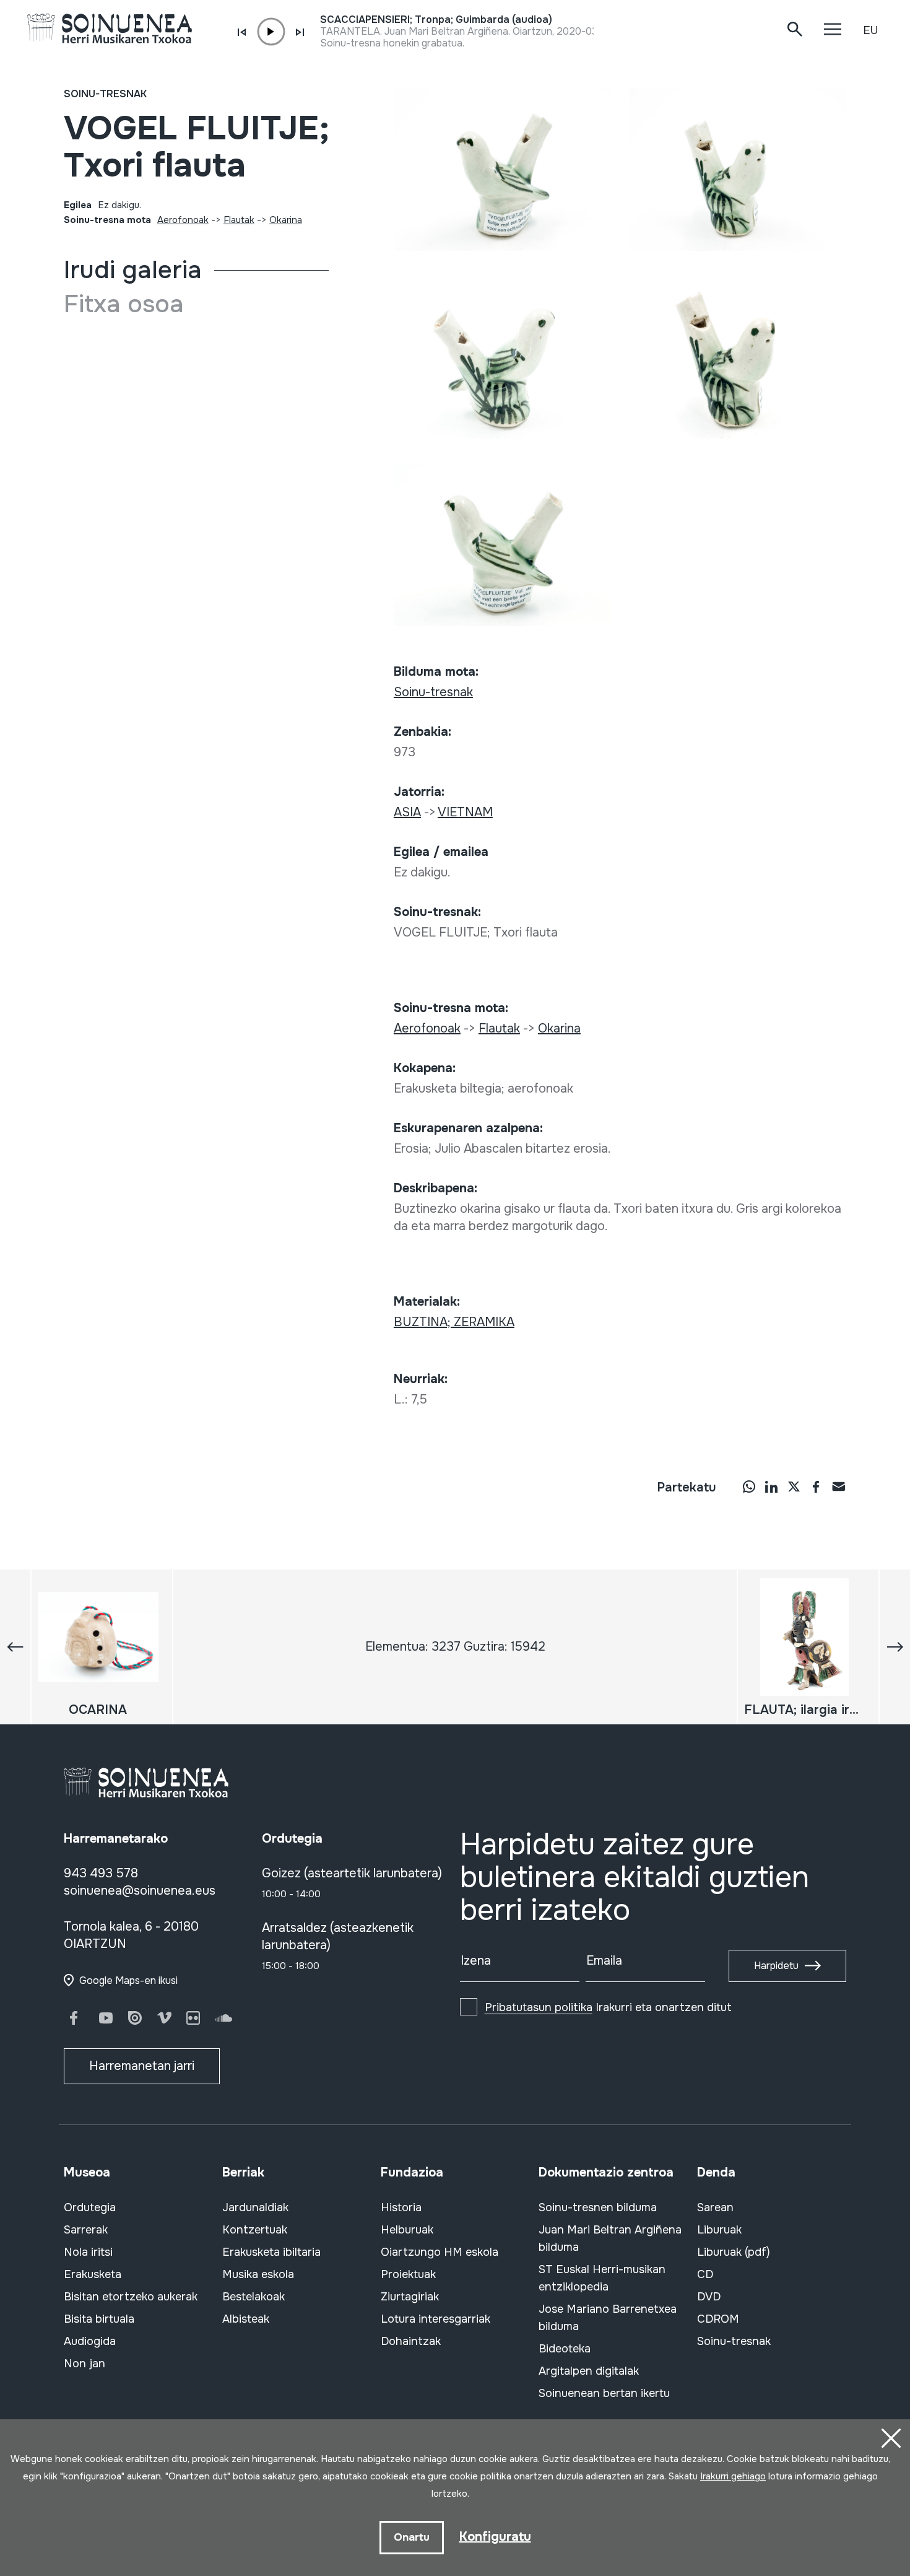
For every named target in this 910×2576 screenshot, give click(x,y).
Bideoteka (565, 2349)
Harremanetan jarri (142, 2066)
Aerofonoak (183, 220)
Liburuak (719, 2230)
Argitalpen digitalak (589, 2371)
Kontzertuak (255, 2230)
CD (705, 2274)
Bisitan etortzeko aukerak (131, 2297)
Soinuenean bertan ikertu (604, 2393)
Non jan (84, 2364)
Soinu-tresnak (105, 94)
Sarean (715, 2207)
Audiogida (90, 2341)
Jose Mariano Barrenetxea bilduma (608, 2318)
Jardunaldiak (255, 2207)
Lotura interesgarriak (435, 2319)
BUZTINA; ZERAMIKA (454, 1322)
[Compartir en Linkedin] (771, 1486)
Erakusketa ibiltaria (271, 2252)
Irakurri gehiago (733, 2476)
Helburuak (407, 2230)
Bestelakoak (253, 2297)
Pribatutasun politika (539, 2007)
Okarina (286, 220)
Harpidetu (776, 1966)
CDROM (718, 2319)
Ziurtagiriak (410, 2297)
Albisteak (246, 2319)
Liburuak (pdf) (734, 2252)
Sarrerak (86, 2230)
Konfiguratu (495, 2537)
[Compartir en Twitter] (794, 1486)
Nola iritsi (88, 2252)
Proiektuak (408, 2274)
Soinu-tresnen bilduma (598, 2207)
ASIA (407, 812)
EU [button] (870, 30)
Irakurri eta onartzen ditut (608, 2007)
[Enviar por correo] (838, 1486)
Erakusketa (93, 2274)
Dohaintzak (411, 2341)
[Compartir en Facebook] (816, 1486)
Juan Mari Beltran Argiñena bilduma (610, 2238)
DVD (709, 2297)
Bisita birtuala (99, 2319)
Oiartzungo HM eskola (440, 2252)
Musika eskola (258, 2274)
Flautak (239, 220)
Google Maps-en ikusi (128, 1980)
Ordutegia (90, 2207)
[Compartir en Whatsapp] (749, 1486)
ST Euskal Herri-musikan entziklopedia (602, 2278)
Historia (401, 2207)
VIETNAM (465, 812)
